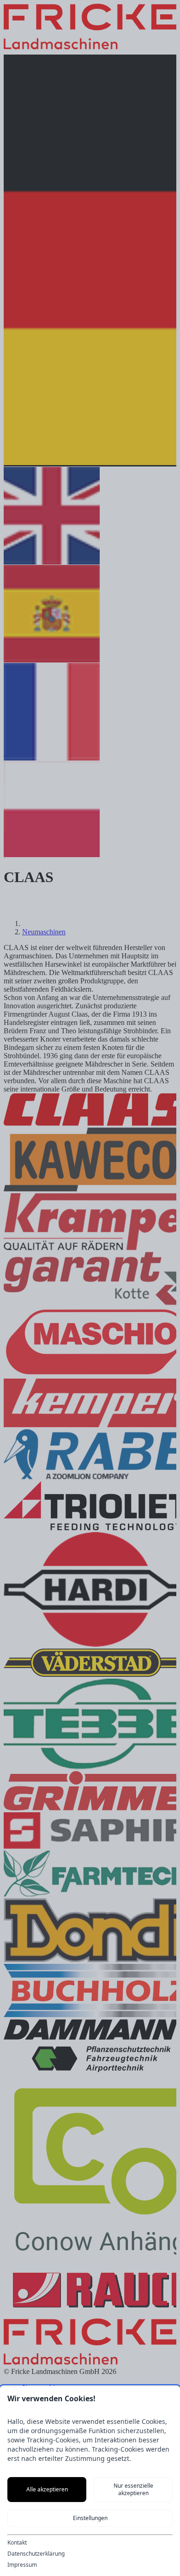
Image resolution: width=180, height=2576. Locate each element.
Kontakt (17, 2543)
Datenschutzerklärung (36, 2554)
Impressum (22, 2565)
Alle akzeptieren (47, 2489)
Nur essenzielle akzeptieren (133, 2489)
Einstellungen (90, 2518)
